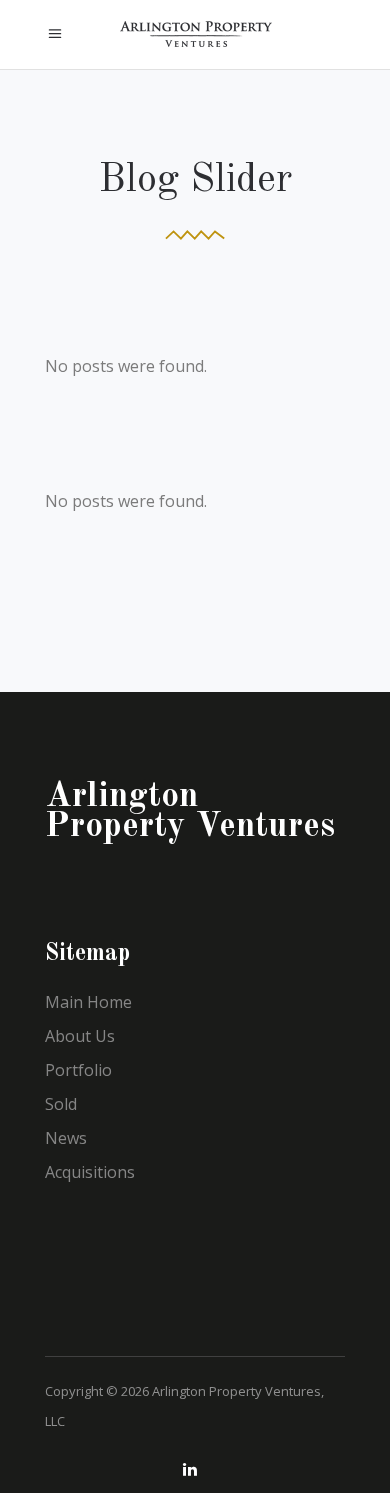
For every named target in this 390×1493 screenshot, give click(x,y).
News (66, 1138)
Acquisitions (90, 1172)
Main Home (88, 1002)
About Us (80, 1036)
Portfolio (78, 1070)
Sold (61, 1104)
